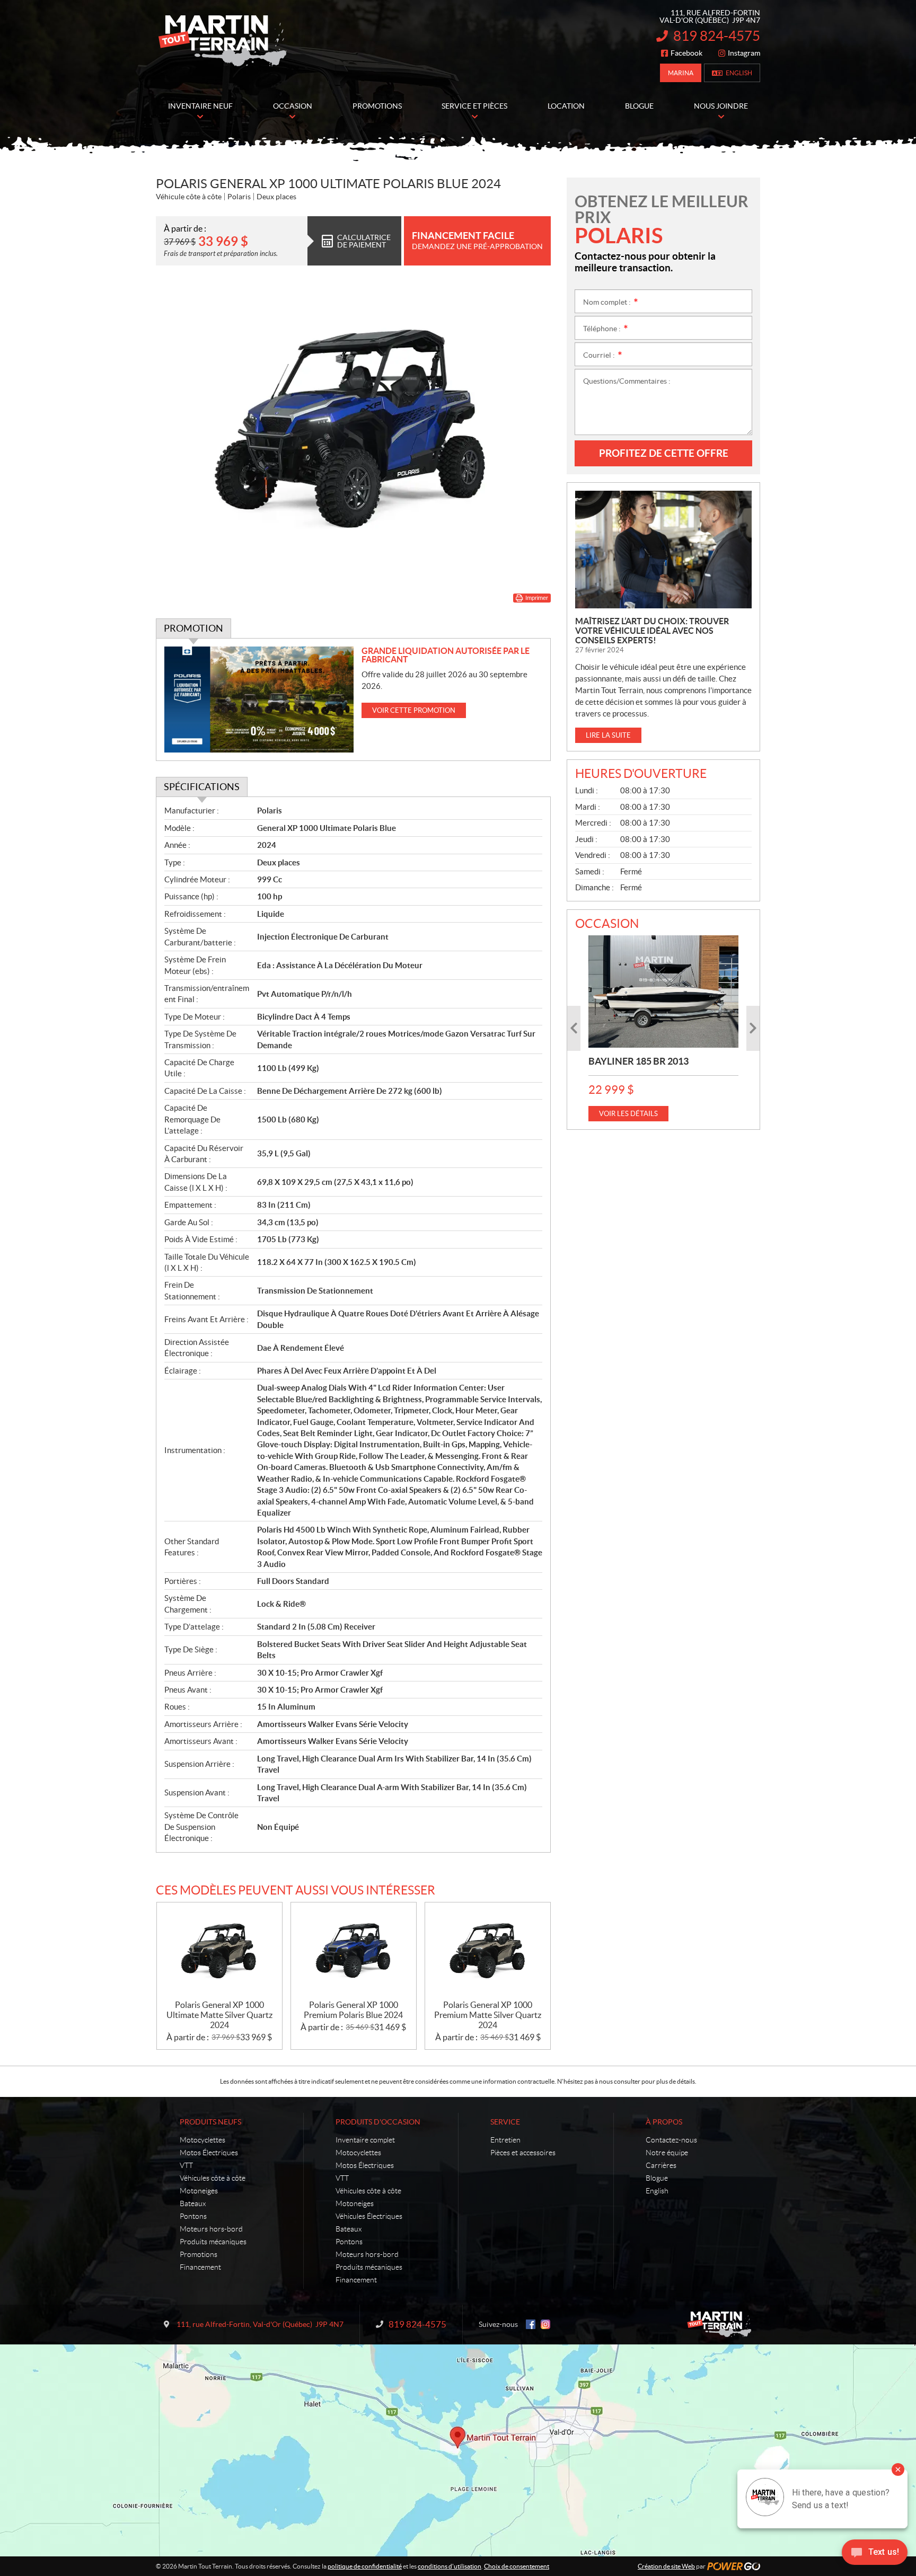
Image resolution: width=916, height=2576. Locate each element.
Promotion (193, 628)
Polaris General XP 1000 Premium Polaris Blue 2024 (353, 2010)
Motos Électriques (209, 2153)
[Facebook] (531, 2324)
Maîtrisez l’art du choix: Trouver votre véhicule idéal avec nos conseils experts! (652, 631)
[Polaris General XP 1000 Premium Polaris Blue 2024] (354, 1951)
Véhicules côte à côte (213, 2178)
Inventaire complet (365, 2140)
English (739, 73)
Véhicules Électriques (369, 2216)
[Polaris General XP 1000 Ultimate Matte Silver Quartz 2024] (219, 1951)
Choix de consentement (517, 2566)
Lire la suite (608, 735)
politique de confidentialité (365, 2566)
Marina (681, 73)
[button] (574, 1028)
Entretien (505, 2140)
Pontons (193, 2216)
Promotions (199, 2254)
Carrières (661, 2165)
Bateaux (193, 2203)
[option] (663, 1028)
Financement (200, 2267)
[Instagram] (545, 2324)
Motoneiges (199, 2191)
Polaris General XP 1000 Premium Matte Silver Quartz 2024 (488, 2015)
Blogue (657, 2178)
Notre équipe (667, 2153)
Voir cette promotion (414, 710)
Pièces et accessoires (523, 2153)
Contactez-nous (671, 2140)
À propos (664, 2122)
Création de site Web (666, 2566)
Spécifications (202, 787)
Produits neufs (210, 2122)
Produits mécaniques (213, 2242)
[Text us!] (875, 2555)
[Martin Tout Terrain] (222, 41)
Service (505, 2122)
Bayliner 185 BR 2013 (638, 1061)
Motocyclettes (202, 2140)
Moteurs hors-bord (211, 2229)
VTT (186, 2165)
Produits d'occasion (378, 2122)
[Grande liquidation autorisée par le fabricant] (259, 700)
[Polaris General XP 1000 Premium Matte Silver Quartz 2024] (488, 1951)
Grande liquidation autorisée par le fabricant (446, 655)
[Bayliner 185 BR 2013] (663, 992)
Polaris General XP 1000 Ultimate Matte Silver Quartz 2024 (219, 2015)
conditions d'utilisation (450, 2566)
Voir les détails (628, 1114)
